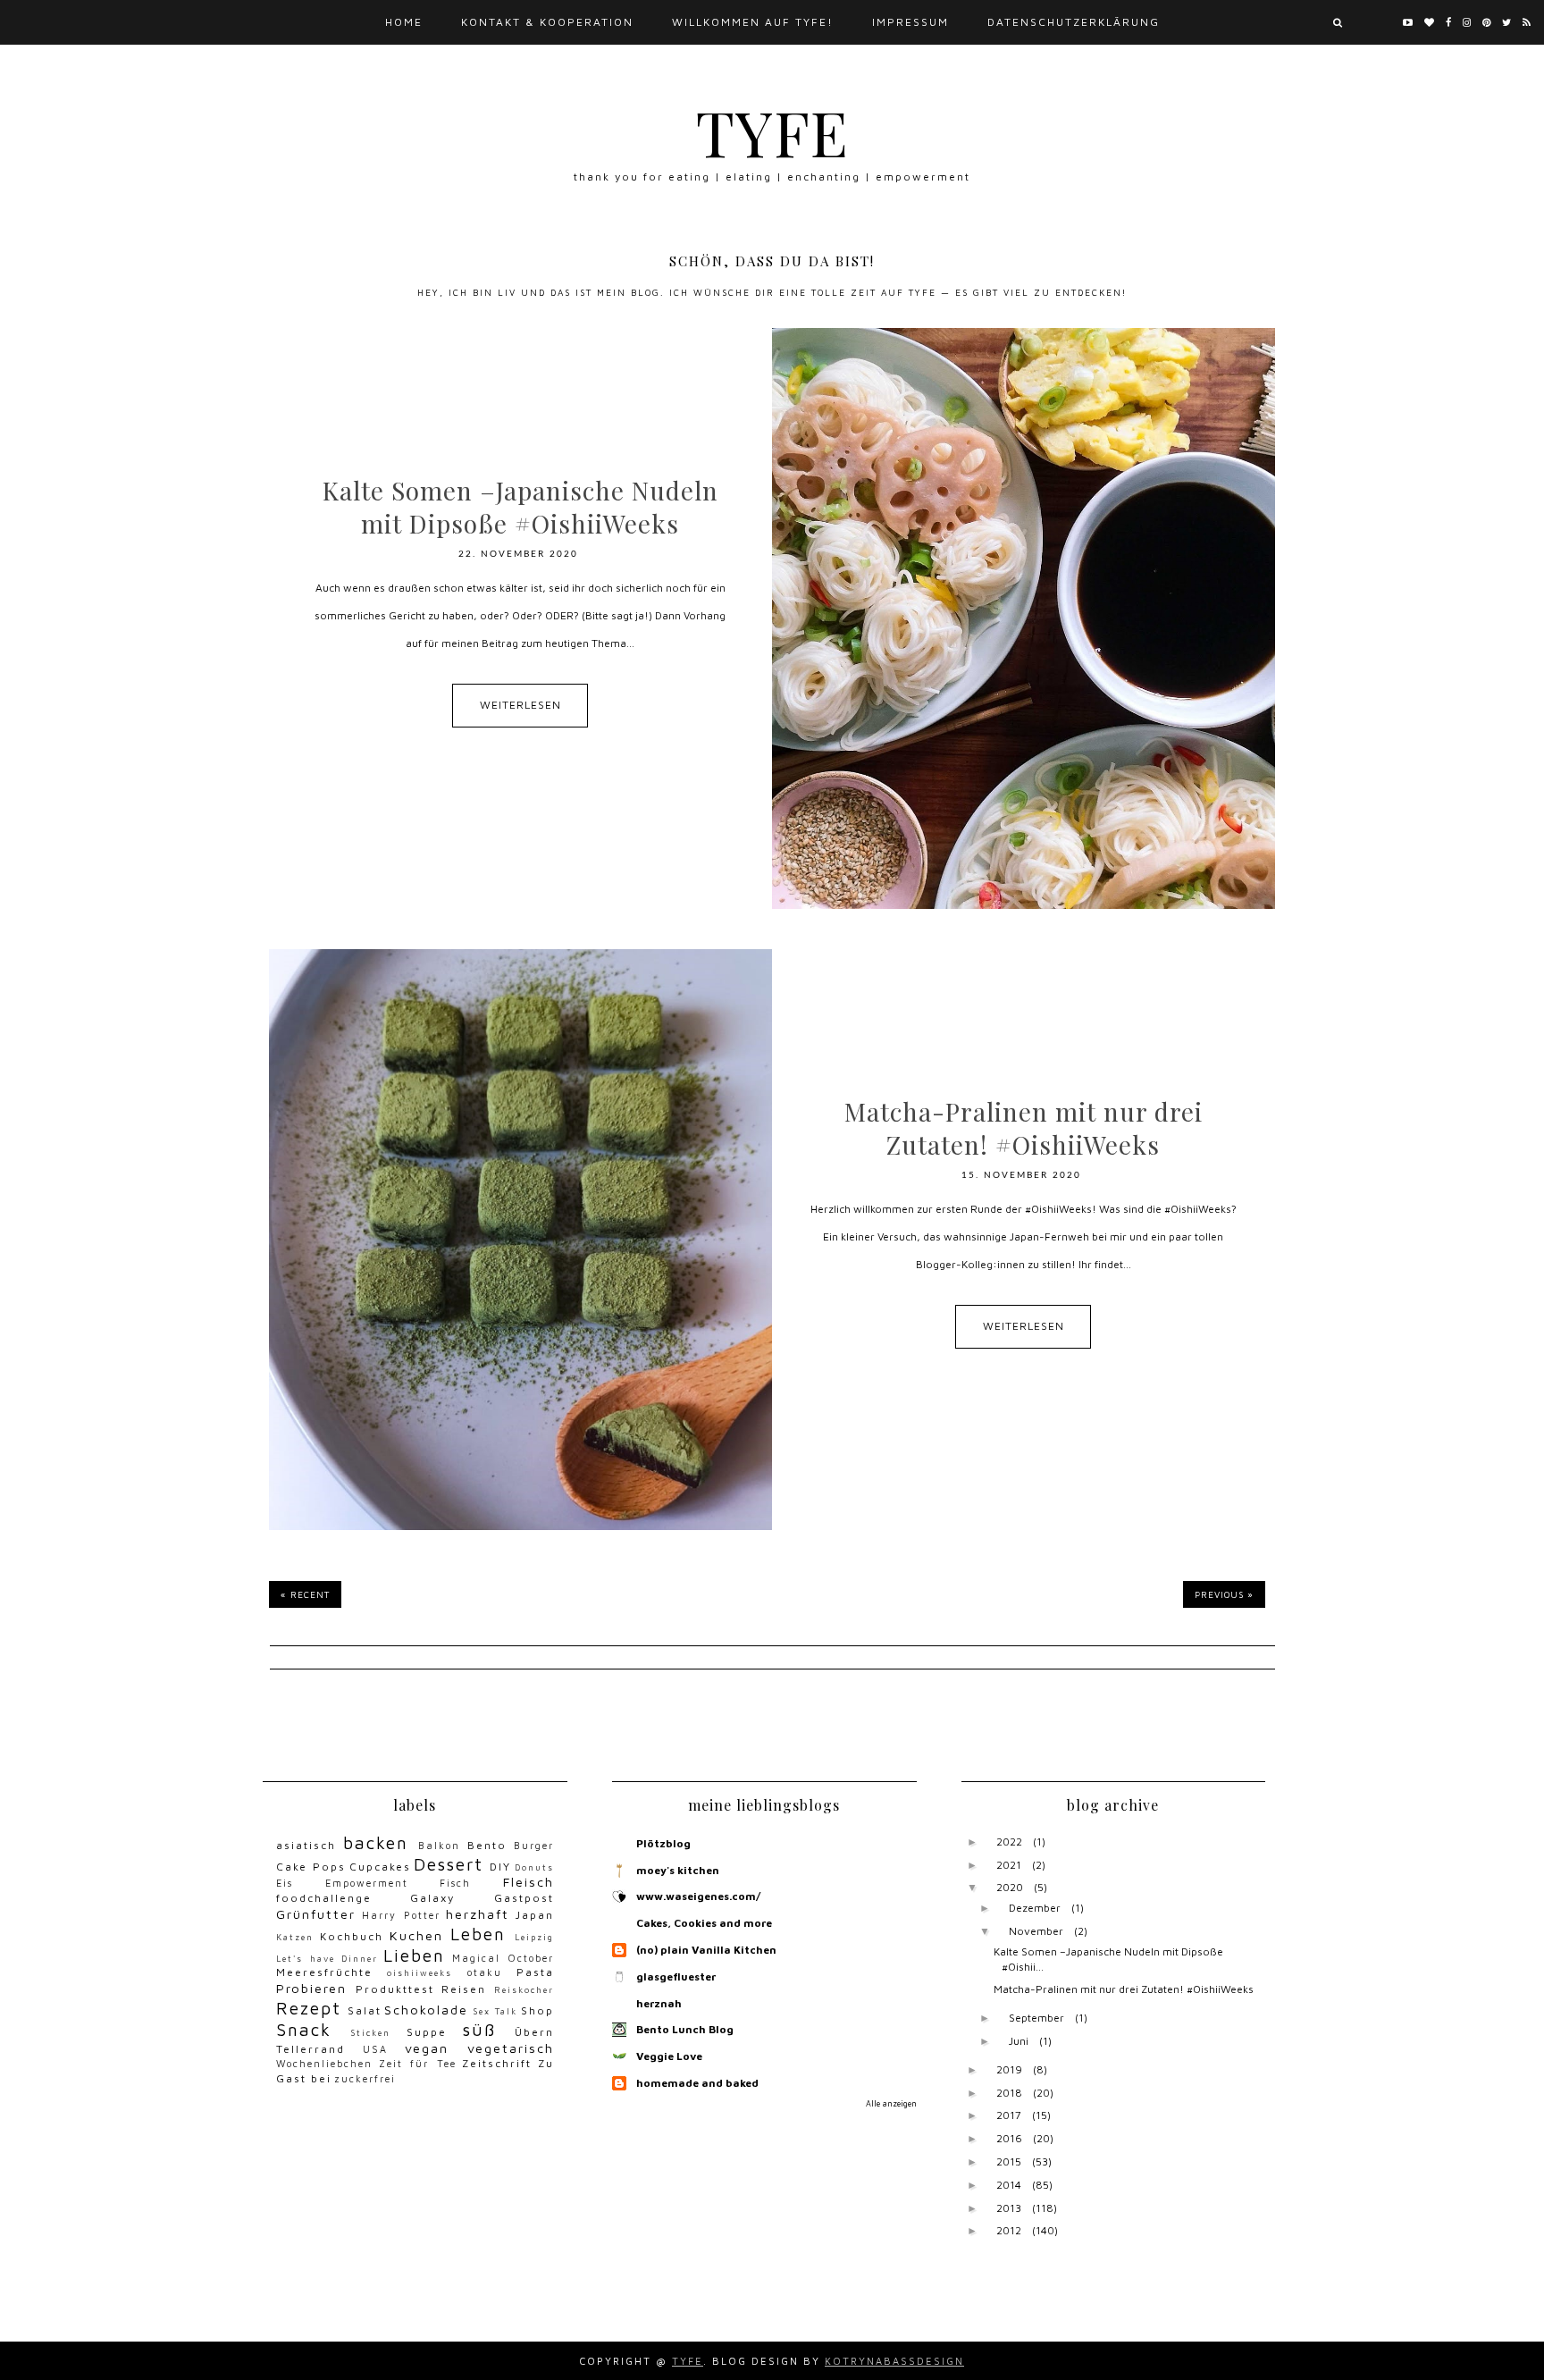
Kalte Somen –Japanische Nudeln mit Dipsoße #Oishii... (1108, 1959)
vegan (427, 2048)
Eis (285, 1883)
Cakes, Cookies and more (704, 1923)
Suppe (427, 2032)
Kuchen (416, 1935)
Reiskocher (524, 1990)
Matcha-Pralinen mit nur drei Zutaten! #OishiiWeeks (1024, 1128)
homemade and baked (697, 2083)
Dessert (449, 1864)
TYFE (772, 131)
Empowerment (367, 1883)
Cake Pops (311, 1867)
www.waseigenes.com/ (698, 1896)
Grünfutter (316, 1914)
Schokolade (426, 2010)
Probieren (311, 1988)
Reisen (464, 1989)
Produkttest (395, 1989)
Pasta (535, 1972)
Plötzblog (663, 1843)
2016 (1009, 2138)
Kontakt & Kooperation (547, 22)
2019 (1009, 2069)
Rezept (309, 2008)
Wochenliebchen (324, 2064)
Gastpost (524, 1898)
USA (375, 2049)
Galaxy (432, 1898)
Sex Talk (495, 2011)
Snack (304, 2029)
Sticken (370, 2033)
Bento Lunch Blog (685, 2029)
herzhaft (478, 1914)
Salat (365, 2010)
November (1036, 1931)
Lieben (414, 1955)
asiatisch (306, 1845)
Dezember (1035, 1908)
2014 (1009, 2185)
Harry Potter (401, 1915)
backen (376, 1842)
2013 (1009, 2208)
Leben (478, 1934)
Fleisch (529, 1882)
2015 (1009, 2161)
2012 (1009, 2230)
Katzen (295, 1937)
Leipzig (534, 1937)
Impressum (910, 22)
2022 (1009, 1842)
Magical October (503, 1958)
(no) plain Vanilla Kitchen (706, 1950)
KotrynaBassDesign (894, 2361)
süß (479, 2029)
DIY (500, 1867)
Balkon (439, 1846)
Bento (487, 1845)
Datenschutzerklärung (1074, 22)
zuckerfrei (365, 2079)
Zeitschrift (497, 2063)
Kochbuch (352, 1936)
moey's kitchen (678, 1870)
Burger (534, 1846)
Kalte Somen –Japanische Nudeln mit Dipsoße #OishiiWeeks (520, 507)
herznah (659, 2003)
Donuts (534, 1867)
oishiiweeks (420, 1973)
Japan (535, 1915)
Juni (1019, 2041)
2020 (1010, 1887)
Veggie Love (669, 2056)
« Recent (305, 1594)
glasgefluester (676, 1976)
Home (404, 22)
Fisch (455, 1883)
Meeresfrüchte (324, 1972)
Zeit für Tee (418, 2064)
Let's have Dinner (327, 1959)
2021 (1009, 1865)
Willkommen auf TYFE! (753, 22)
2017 (1009, 2115)
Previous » (1224, 1594)
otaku (485, 1972)
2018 (1009, 2093)
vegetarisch (511, 2048)
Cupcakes (380, 1867)
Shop (537, 2010)
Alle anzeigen (891, 2103)
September (1036, 2018)
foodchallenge (324, 1898)
